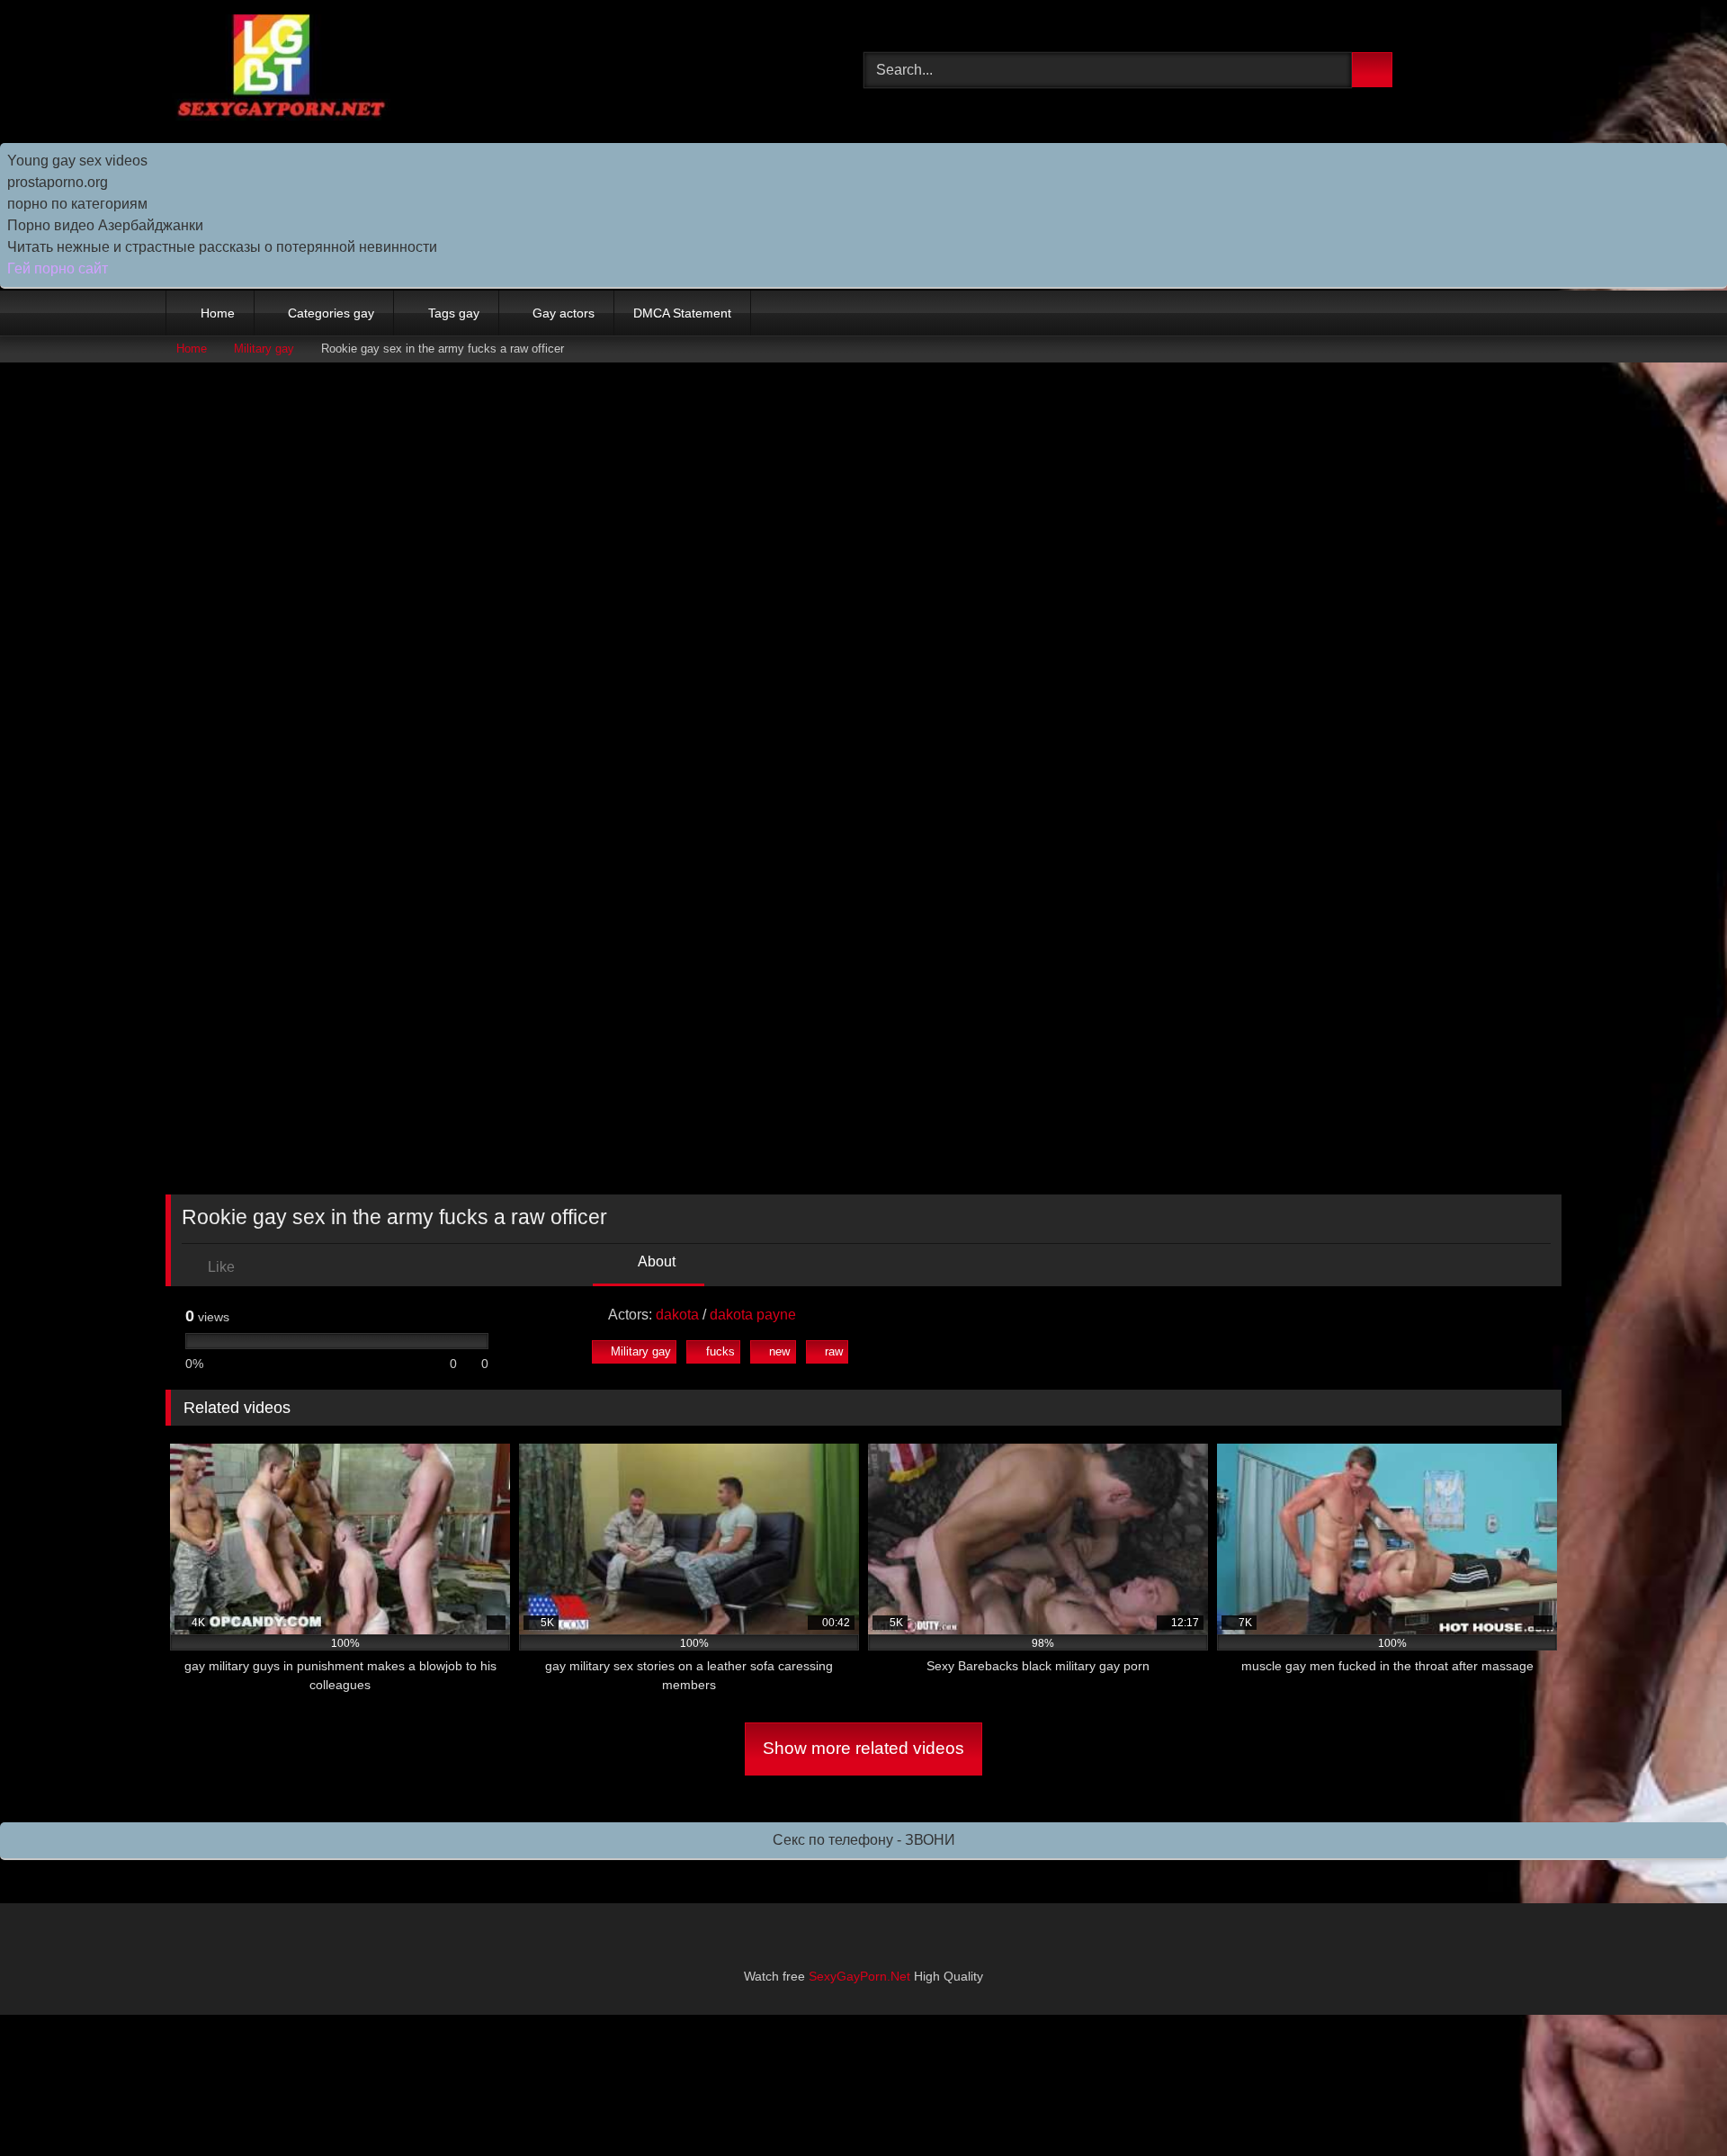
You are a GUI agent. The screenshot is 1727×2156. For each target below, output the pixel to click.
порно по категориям (77, 204)
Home (218, 313)
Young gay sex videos (77, 161)
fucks (720, 1351)
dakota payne (753, 1315)
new (779, 1351)
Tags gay (454, 313)
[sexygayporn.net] (278, 71)
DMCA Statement (682, 313)
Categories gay (331, 313)
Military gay (264, 349)
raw (834, 1351)
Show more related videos (863, 1748)
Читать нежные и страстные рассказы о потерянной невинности (222, 247)
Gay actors (564, 313)
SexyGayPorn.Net (859, 1976)
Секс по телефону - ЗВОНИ (864, 1840)
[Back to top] (1673, 2102)
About (655, 1261)
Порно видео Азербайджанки (105, 225)
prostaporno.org (58, 182)
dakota (677, 1315)
